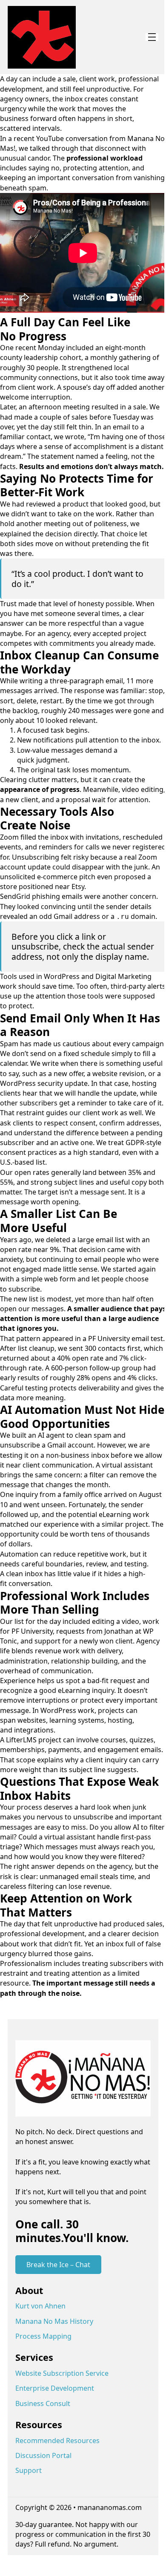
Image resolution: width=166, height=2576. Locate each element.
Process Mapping (43, 2336)
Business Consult (43, 2403)
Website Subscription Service (62, 2373)
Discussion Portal (43, 2455)
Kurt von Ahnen (40, 2306)
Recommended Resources (57, 2441)
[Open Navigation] (152, 37)
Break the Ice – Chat (58, 2265)
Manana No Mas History (54, 2321)
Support (29, 2470)
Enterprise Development (55, 2388)
